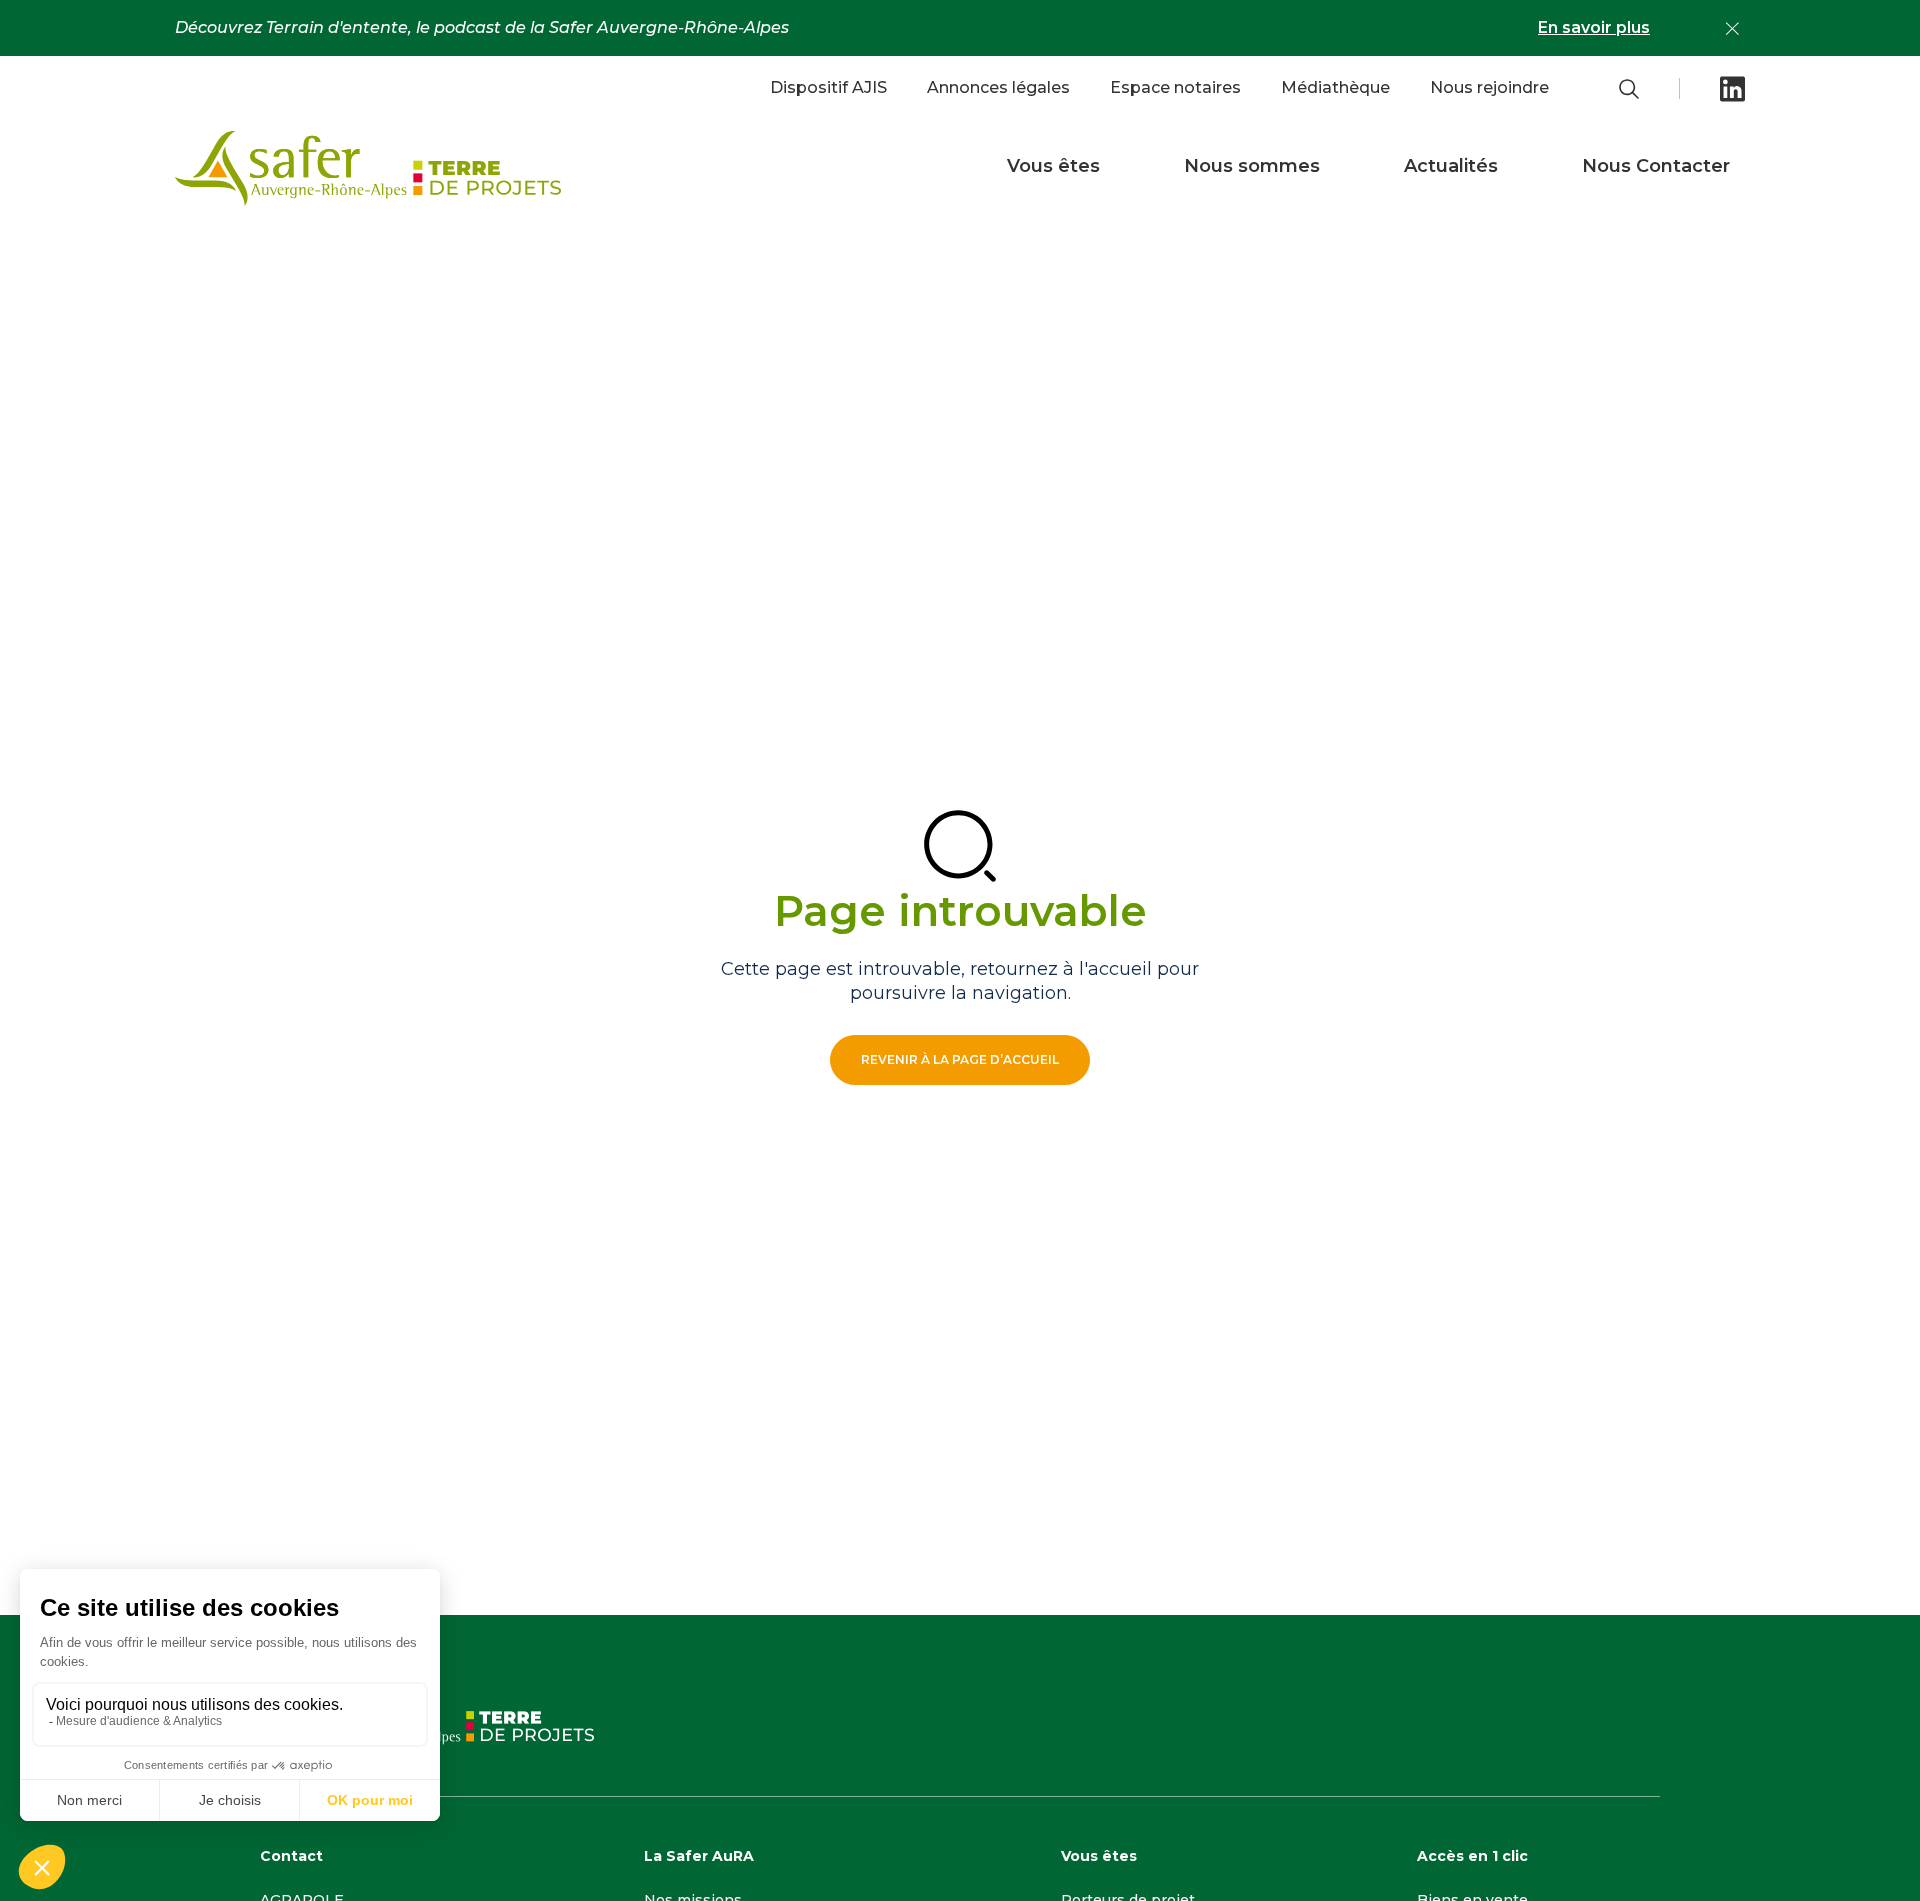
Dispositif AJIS (828, 87)
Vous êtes (1053, 166)
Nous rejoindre (1489, 87)
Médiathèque (1335, 87)
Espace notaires (1175, 87)
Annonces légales (998, 87)
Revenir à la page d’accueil (960, 1059)
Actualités (1451, 166)
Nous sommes (1252, 166)
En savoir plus (1594, 27)
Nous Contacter (1656, 166)
